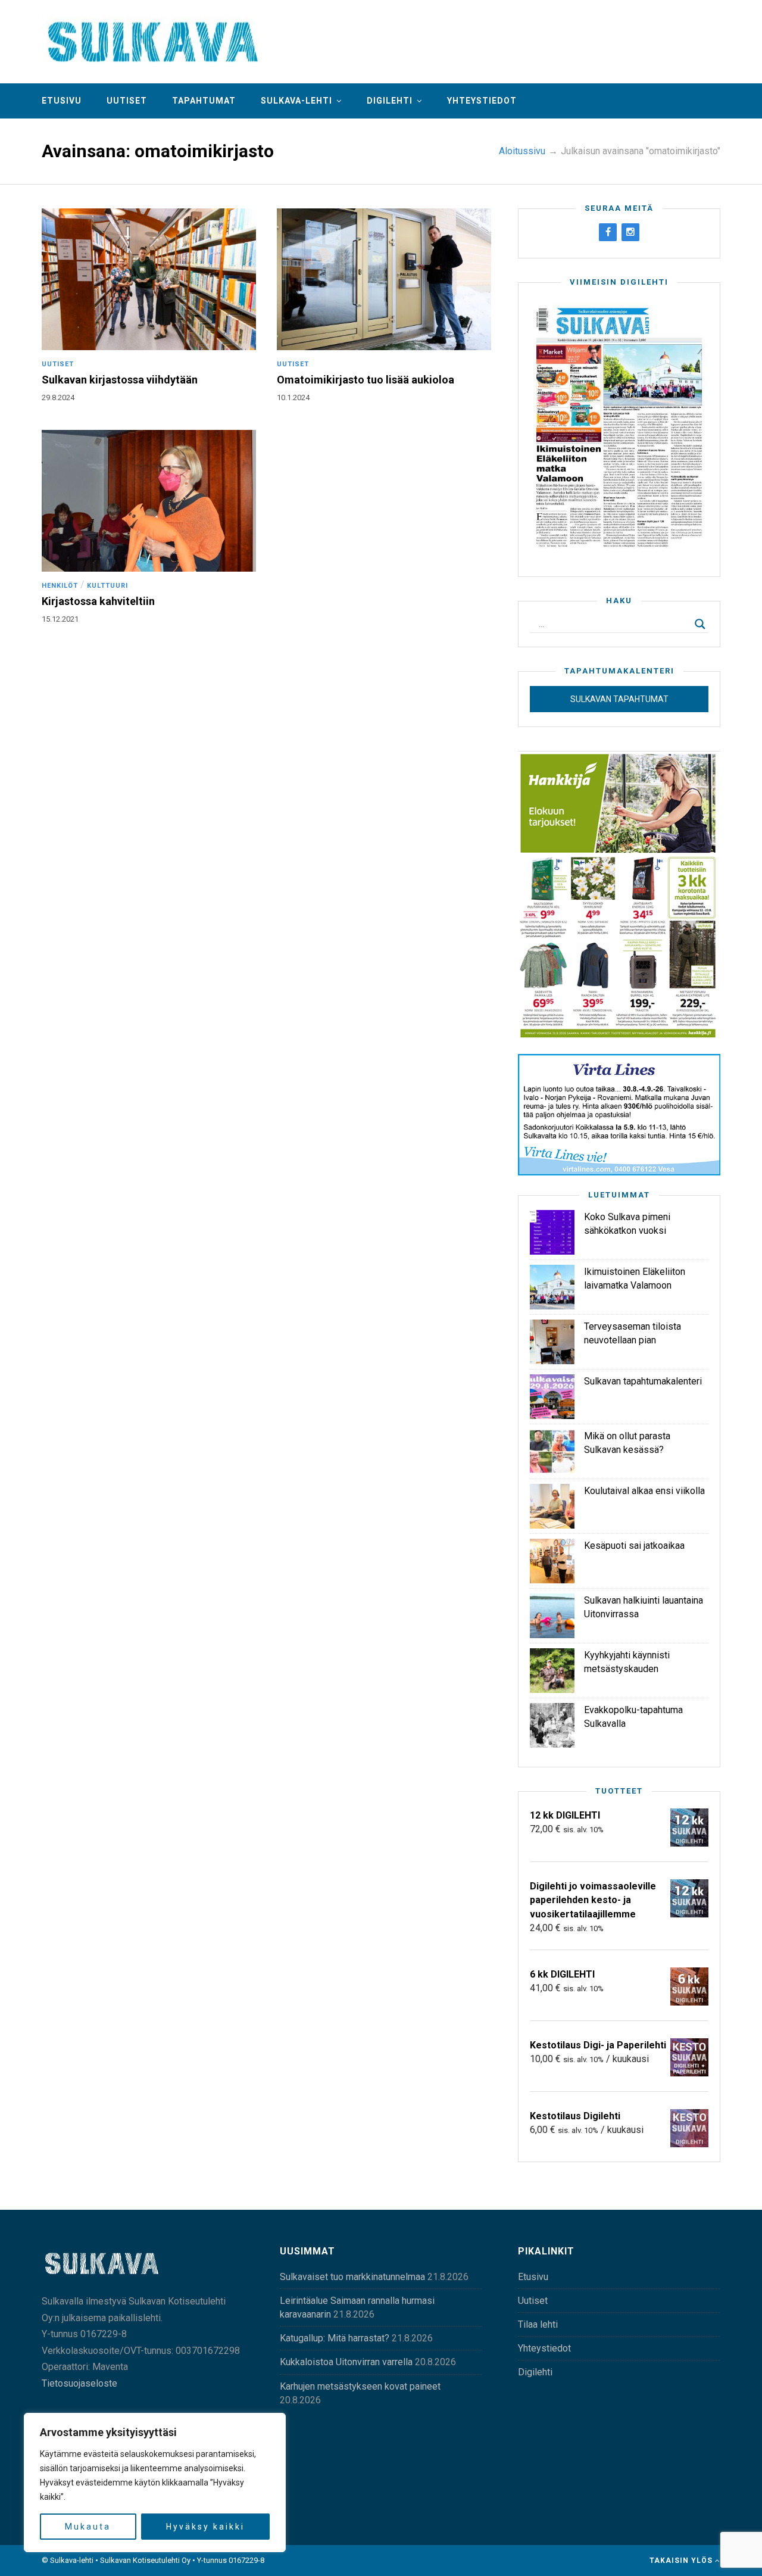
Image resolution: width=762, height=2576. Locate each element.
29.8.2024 (58, 397)
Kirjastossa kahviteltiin (98, 601)
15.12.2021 (60, 619)
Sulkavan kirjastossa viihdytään (120, 380)
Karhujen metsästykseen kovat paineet (360, 2386)
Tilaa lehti (538, 2324)
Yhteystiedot (482, 101)
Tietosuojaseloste (79, 2383)
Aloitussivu (522, 151)
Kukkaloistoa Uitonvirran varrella (346, 2362)
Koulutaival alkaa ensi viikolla (644, 1491)
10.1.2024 (293, 397)
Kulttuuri (107, 586)
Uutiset (127, 101)
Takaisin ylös (682, 2561)
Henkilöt (60, 586)
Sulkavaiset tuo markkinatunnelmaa (352, 2277)
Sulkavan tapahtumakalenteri (643, 1381)
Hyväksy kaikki (205, 2527)
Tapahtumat (204, 101)
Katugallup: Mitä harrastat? (335, 2338)
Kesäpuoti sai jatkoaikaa (634, 1546)
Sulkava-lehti (296, 101)
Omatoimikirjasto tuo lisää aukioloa (366, 380)
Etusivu (62, 101)
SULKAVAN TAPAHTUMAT (619, 699)
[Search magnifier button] (700, 624)
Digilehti (390, 101)
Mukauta (88, 2527)
